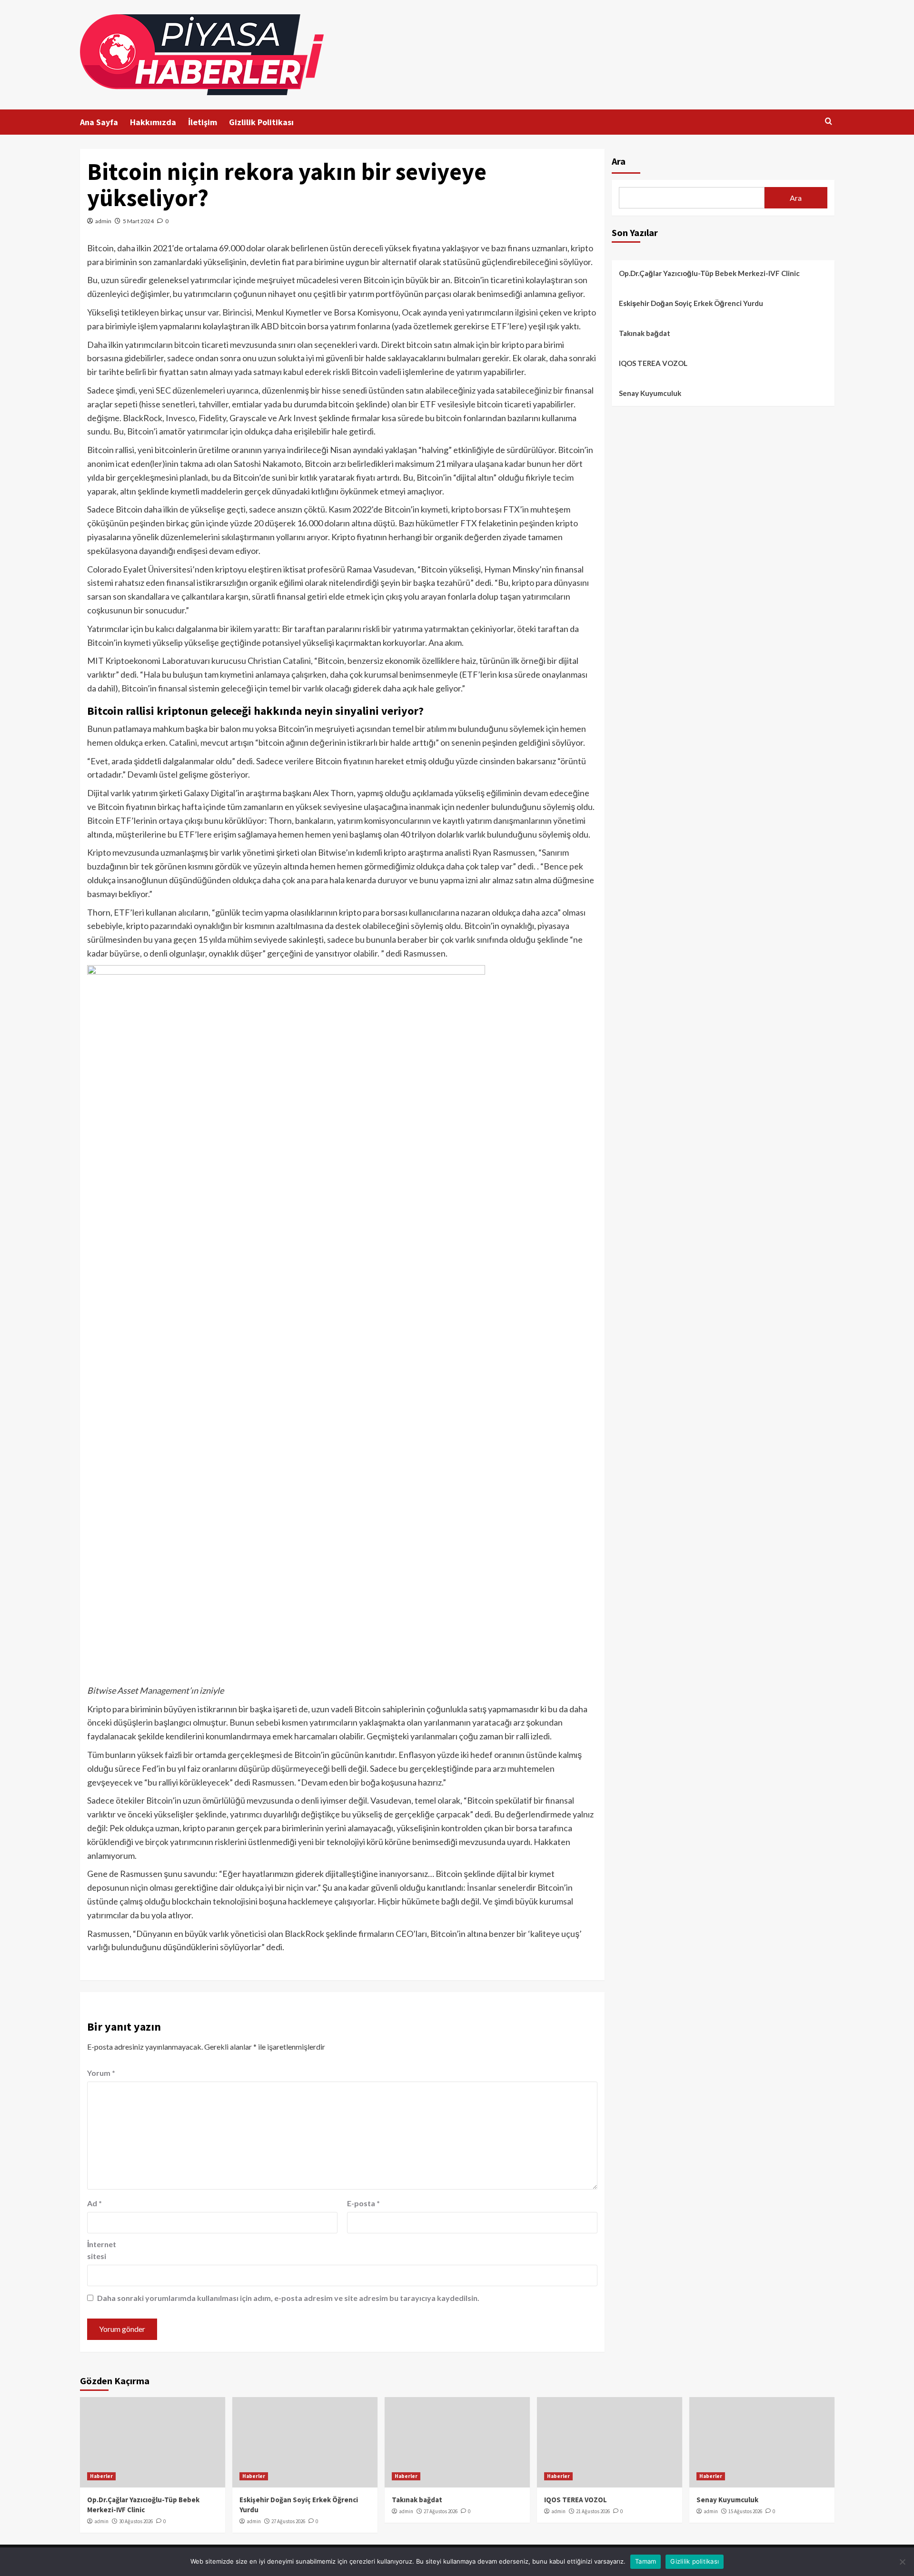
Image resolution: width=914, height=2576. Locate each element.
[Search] (829, 122)
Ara (619, 161)
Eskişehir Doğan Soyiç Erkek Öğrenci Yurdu (691, 303)
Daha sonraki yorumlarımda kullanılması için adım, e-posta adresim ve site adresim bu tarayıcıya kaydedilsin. (288, 2298)
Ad (94, 2203)
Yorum (101, 2073)
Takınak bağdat (645, 333)
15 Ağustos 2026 (745, 2511)
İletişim (203, 122)
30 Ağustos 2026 (136, 2521)
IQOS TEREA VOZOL (653, 363)
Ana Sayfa (99, 122)
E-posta (363, 2203)
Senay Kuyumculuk (650, 393)
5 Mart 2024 (138, 221)
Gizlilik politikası (695, 2561)
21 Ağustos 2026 (593, 2511)
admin (103, 221)
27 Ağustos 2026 (288, 2521)
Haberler (101, 2476)
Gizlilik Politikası (261, 122)
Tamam (646, 2561)
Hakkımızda (153, 122)
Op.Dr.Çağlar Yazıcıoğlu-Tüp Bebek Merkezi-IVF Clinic (709, 273)
